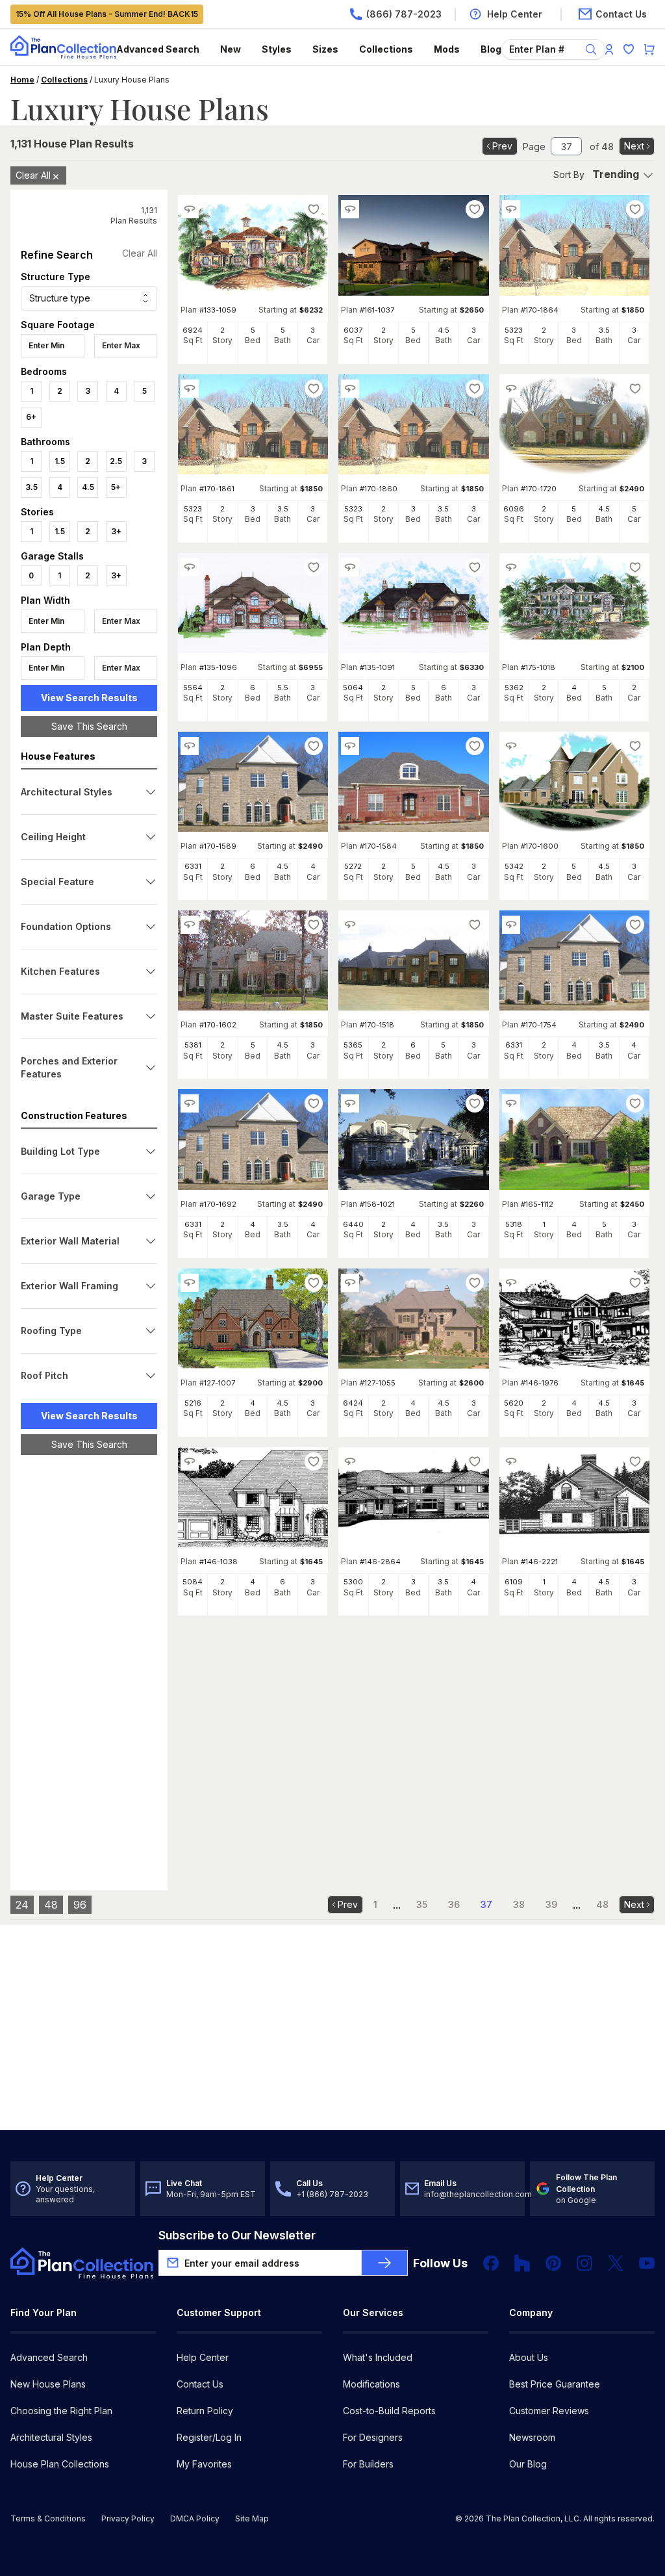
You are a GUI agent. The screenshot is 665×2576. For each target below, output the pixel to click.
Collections (386, 49)
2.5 (116, 461)
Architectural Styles (51, 2437)
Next (634, 146)
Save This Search (89, 726)
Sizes (325, 49)
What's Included (378, 2357)
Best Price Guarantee (555, 2384)
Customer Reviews (549, 2411)
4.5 (88, 487)
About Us (529, 2357)
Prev (502, 146)
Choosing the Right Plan (61, 2411)
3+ (116, 531)
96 (80, 1905)
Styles (277, 49)
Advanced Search (158, 49)
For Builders (368, 2464)
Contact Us (200, 2384)
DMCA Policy (195, 2518)
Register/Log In (209, 2437)
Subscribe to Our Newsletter (237, 2235)
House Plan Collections (60, 2464)
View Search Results (89, 698)
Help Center (203, 2357)
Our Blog (528, 2464)
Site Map (252, 2518)
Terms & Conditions (48, 2518)
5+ (116, 487)
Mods (447, 49)
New (231, 49)
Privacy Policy (128, 2518)
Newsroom (532, 2437)
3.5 (31, 487)
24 (22, 1905)
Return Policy (205, 2411)
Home (22, 80)
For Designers (373, 2437)
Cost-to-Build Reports (389, 2411)
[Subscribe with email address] (384, 2263)
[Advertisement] (89, 1666)
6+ (31, 417)
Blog (491, 49)
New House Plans (48, 2384)
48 (51, 1905)
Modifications (371, 2384)
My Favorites (204, 2464)
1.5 (60, 461)
